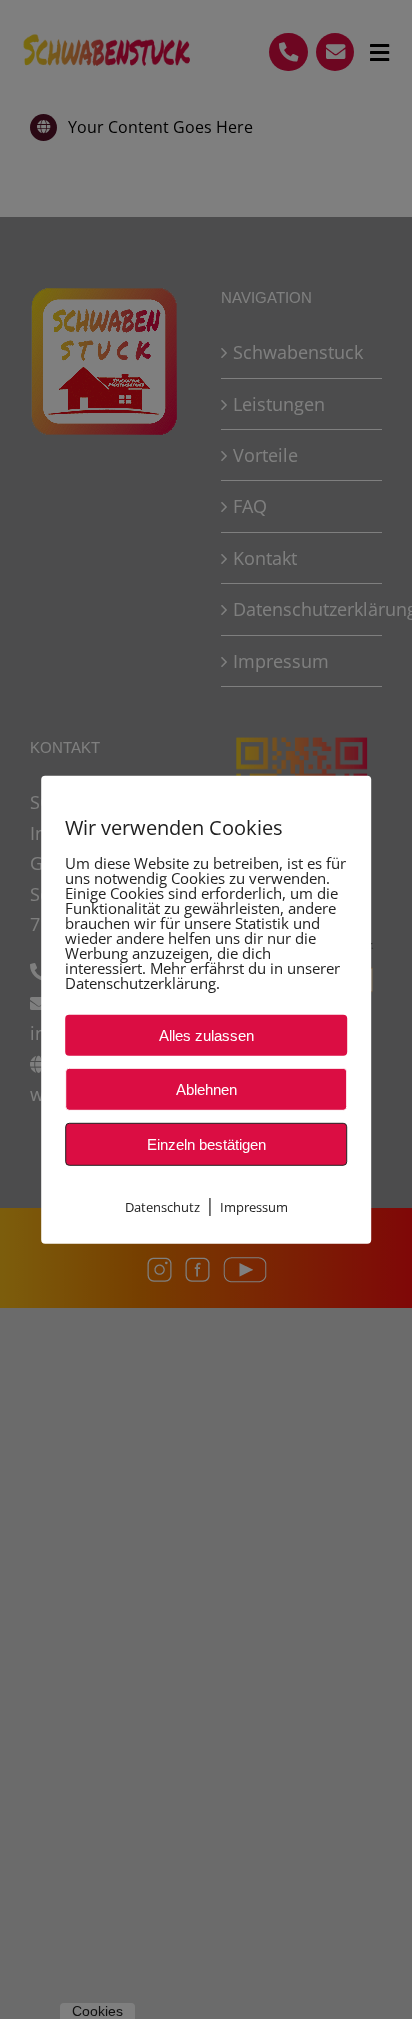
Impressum (254, 1206)
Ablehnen (206, 1088)
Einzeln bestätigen (206, 1143)
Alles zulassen (206, 1034)
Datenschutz (162, 1206)
